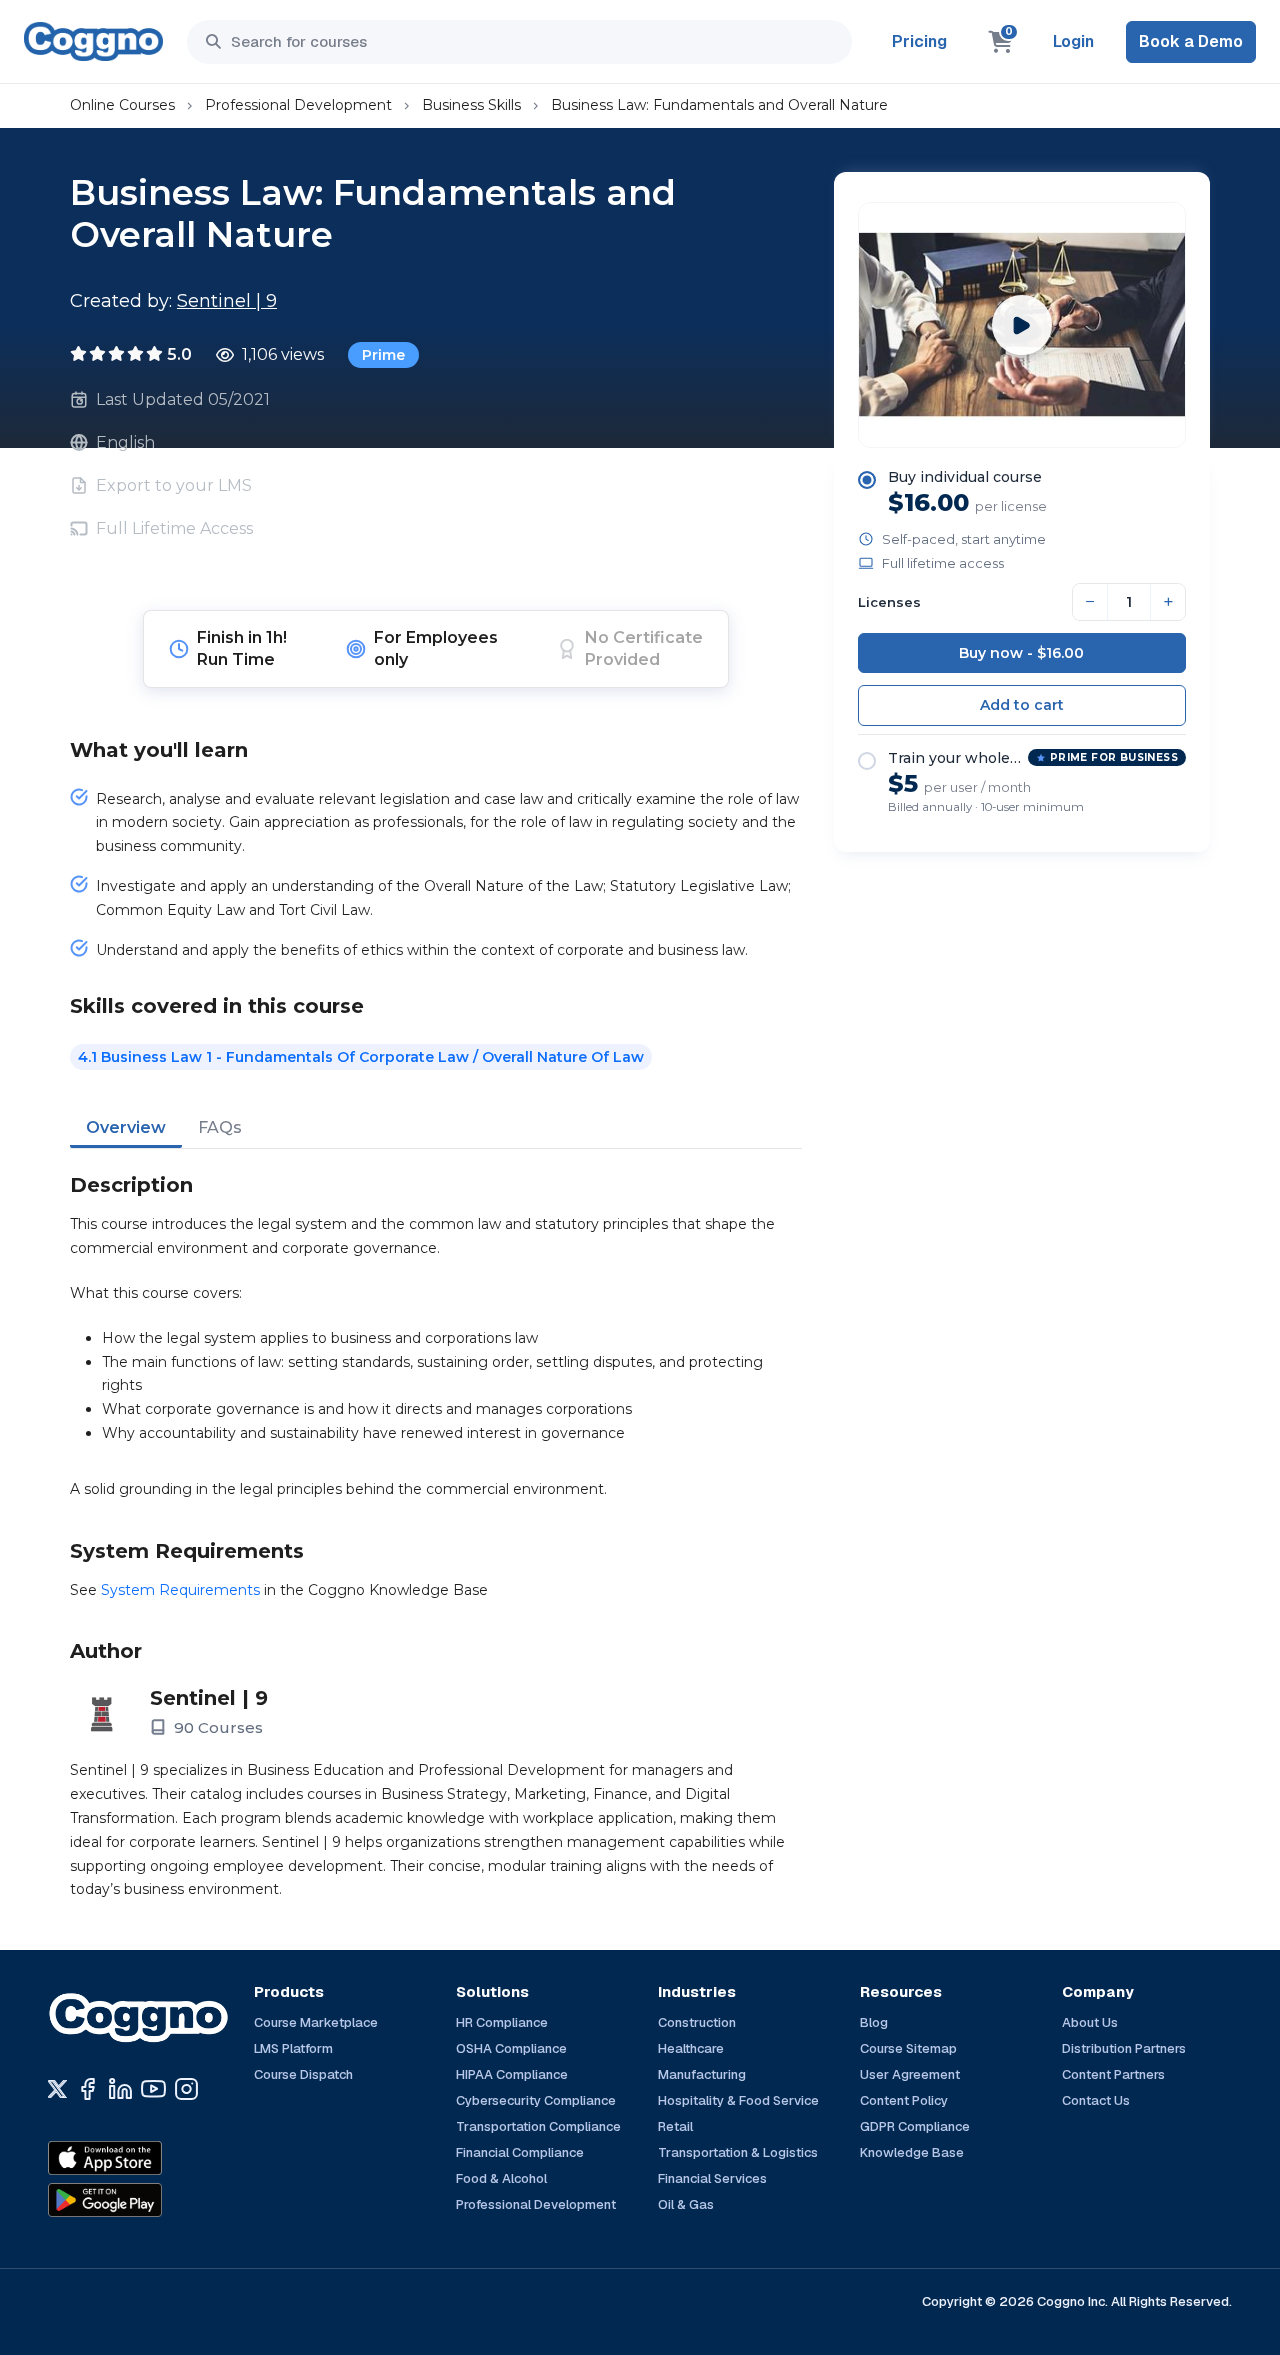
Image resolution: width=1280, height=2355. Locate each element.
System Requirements (180, 1590)
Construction (697, 2022)
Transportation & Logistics (738, 2152)
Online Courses (122, 105)
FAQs (220, 1127)
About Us (1090, 2022)
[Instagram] (186, 2089)
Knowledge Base (912, 2152)
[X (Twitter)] (57, 2089)
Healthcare (691, 2048)
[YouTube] (153, 2089)
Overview (126, 1127)
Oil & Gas (686, 2204)
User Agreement (910, 2074)
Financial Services (712, 2178)
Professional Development (298, 105)
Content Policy (904, 2100)
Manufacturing (702, 2074)
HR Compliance (502, 2022)
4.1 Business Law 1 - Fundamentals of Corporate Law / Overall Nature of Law (361, 1057)
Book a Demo (1191, 41)
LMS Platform (293, 2048)
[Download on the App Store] (148, 2158)
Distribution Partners (1124, 2048)
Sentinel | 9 (227, 301)
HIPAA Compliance (512, 2074)
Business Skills (471, 105)
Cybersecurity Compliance (536, 2100)
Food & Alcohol (501, 2178)
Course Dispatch (303, 2074)
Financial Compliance (520, 2152)
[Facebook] (87, 2089)
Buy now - (1021, 653)
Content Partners (1113, 2074)
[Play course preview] (1022, 325)
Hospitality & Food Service (738, 2100)
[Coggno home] (93, 41)
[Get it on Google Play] (148, 2200)
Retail (675, 2126)
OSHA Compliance (511, 2048)
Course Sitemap (908, 2048)
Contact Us (1096, 2100)
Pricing (919, 41)
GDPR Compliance (915, 2126)
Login (1073, 41)
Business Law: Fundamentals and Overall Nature (719, 105)
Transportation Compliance (538, 2126)
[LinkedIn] (120, 2089)
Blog (874, 2022)
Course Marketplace (316, 2022)
